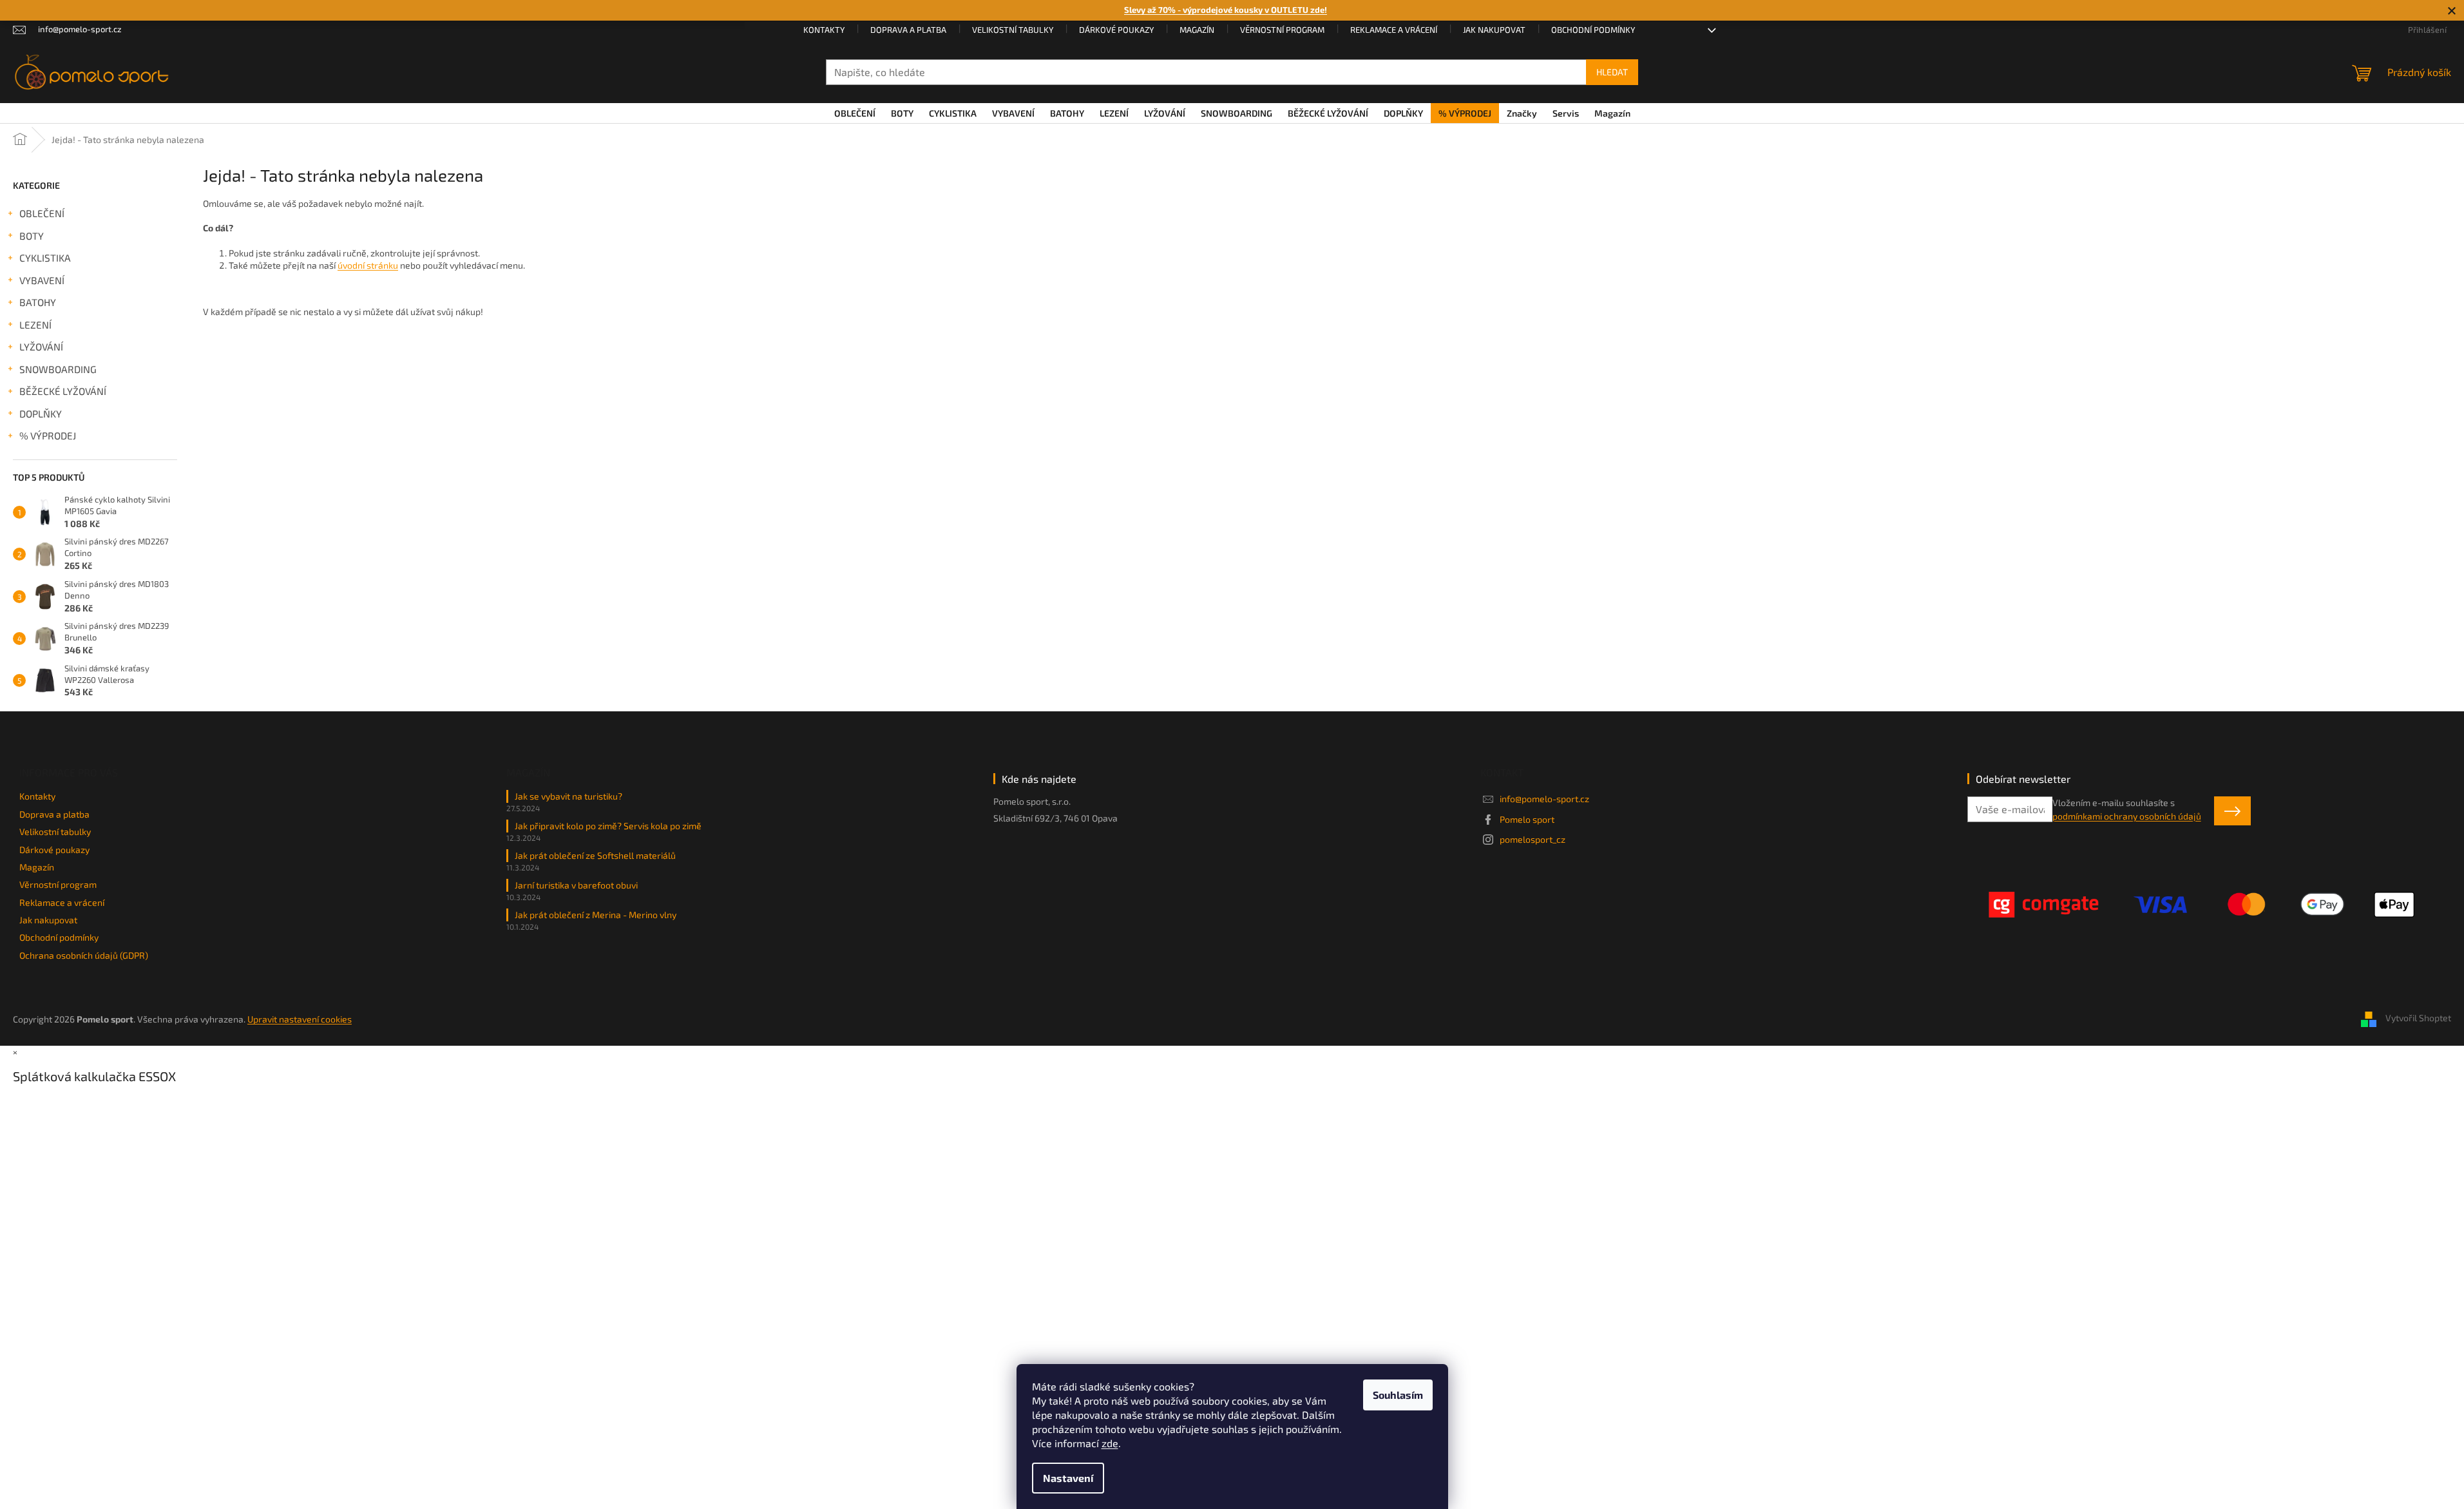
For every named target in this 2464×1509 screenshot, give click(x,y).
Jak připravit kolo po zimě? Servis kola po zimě (608, 826)
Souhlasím (1398, 1395)
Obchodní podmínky (1593, 30)
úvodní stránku (368, 265)
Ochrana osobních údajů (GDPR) (84, 955)
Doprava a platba (908, 30)
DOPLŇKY (41, 414)
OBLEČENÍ (42, 213)
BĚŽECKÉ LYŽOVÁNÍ (63, 391)
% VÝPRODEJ (48, 436)
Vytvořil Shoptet (2418, 1018)
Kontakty (824, 30)
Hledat (1612, 72)
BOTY (32, 236)
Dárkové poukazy (1116, 30)
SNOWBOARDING (58, 369)
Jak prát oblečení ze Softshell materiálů (595, 855)
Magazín (1197, 30)
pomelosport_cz (1533, 839)
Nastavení (1068, 1478)
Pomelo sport (1527, 819)
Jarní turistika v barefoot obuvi (576, 885)
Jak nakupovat (1494, 30)
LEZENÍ (35, 325)
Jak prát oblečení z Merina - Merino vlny (596, 915)
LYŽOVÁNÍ (41, 347)
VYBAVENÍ (42, 280)
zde (1110, 1443)
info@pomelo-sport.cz (1544, 799)
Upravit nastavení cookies (300, 1019)
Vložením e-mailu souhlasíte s (2127, 809)
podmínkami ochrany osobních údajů (2127, 816)
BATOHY (38, 302)
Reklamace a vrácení (1394, 30)
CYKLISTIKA (45, 258)
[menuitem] (855, 113)
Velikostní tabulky (1013, 30)
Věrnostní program (1282, 30)
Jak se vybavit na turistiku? (568, 796)
